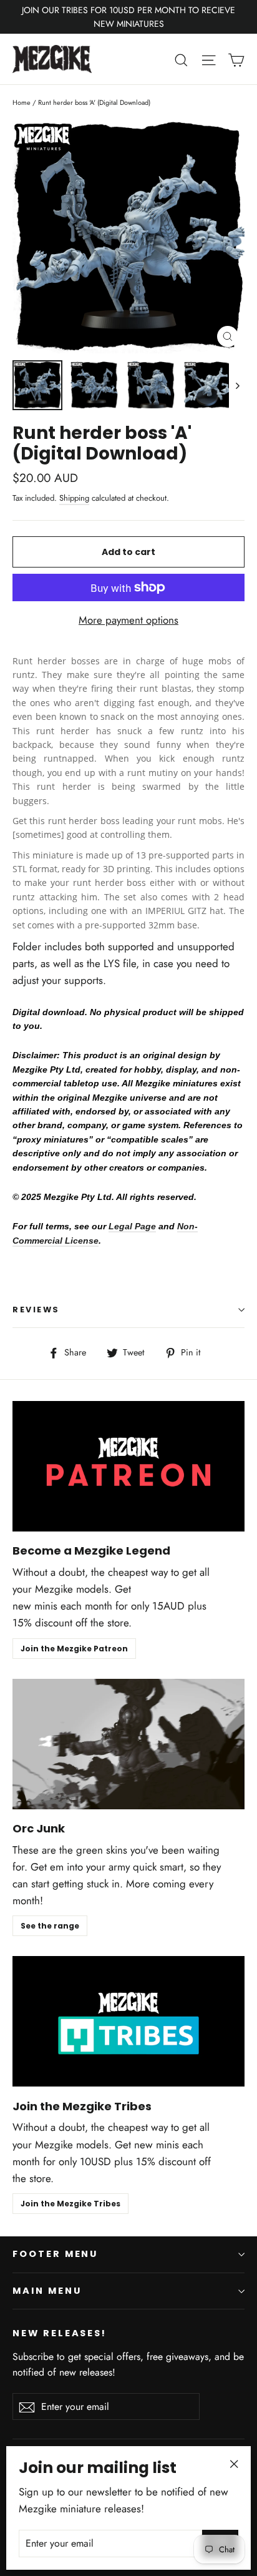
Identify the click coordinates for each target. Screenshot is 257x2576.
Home (22, 102)
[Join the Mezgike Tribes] (128, 2021)
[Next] (237, 385)
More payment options (128, 620)
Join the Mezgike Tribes (70, 2204)
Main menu (47, 2291)
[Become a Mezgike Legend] (128, 1466)
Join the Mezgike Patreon (74, 1649)
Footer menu (55, 2254)
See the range (50, 1926)
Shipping (74, 498)
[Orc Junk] (128, 1744)
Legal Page (132, 1226)
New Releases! (60, 2333)
